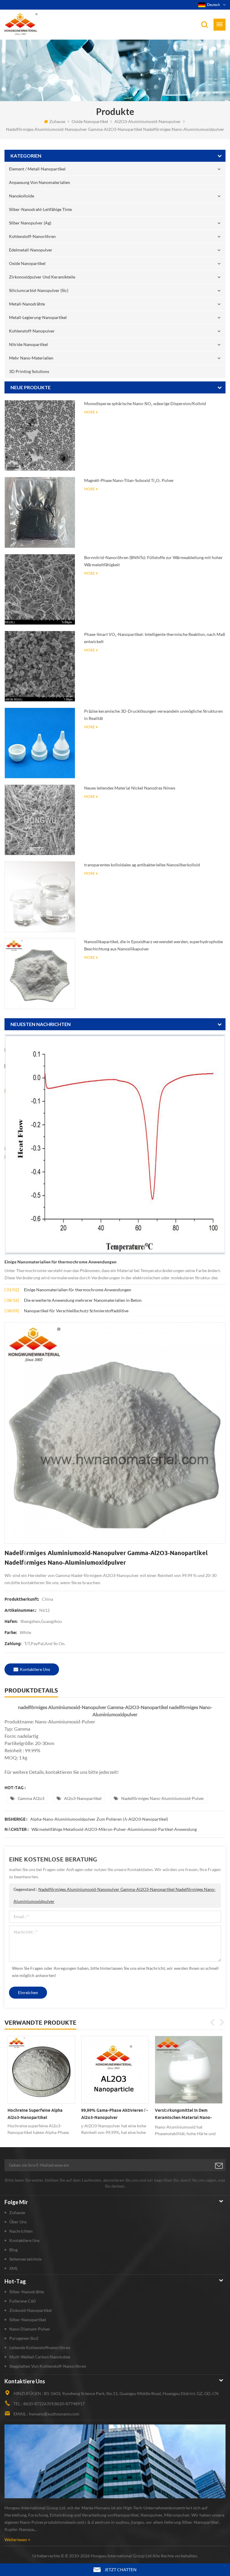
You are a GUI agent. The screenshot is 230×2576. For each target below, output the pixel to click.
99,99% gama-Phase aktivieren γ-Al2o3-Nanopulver (115, 2114)
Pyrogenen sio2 (24, 2338)
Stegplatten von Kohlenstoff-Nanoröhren (48, 2366)
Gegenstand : (115, 1895)
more (90, 412)
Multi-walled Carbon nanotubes (40, 2357)
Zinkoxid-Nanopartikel (31, 2310)
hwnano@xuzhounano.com (54, 2414)
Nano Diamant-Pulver (30, 2329)
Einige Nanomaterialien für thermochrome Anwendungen (60, 1262)
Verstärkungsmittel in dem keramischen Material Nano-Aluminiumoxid (183, 2115)
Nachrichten (21, 2231)
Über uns (18, 2222)
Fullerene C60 (22, 2301)
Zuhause (57, 121)
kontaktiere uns (35, 1669)
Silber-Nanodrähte (27, 2292)
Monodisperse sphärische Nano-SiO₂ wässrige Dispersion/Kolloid (145, 403)
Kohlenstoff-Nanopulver (32, 331)
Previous (213, 2022)
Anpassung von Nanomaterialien (40, 182)
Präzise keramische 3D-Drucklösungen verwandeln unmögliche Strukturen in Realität (153, 715)
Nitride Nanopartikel (28, 344)
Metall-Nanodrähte (27, 304)
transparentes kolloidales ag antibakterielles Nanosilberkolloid (142, 865)
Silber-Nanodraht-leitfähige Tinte (40, 209)
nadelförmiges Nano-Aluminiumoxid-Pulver (163, 1798)
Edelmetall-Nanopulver (31, 250)
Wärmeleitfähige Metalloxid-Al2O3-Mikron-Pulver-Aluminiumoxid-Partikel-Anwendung (114, 1829)
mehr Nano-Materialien (31, 358)
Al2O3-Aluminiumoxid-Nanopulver (148, 121)
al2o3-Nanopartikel (83, 1798)
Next (222, 2022)
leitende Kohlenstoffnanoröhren (40, 2347)
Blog (13, 2250)
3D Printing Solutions (29, 371)
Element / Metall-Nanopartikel (37, 169)
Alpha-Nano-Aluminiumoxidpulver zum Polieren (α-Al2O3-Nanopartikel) (99, 1819)
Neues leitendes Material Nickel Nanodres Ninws (130, 788)
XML (14, 2268)
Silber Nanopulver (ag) (30, 223)
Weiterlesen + (17, 2540)
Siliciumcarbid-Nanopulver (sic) (39, 290)
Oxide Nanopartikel (90, 121)
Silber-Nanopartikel (28, 2320)
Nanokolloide (22, 196)
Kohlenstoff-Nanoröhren (32, 236)
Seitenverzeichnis (25, 2259)
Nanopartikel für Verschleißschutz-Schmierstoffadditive (76, 1311)
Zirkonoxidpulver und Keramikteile (42, 277)
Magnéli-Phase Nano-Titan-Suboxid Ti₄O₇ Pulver (129, 480)
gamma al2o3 (31, 1798)
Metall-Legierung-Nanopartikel (38, 317)
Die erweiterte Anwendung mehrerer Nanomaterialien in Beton (83, 1300)
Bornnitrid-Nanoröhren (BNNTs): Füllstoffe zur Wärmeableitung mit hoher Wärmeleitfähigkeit (153, 561)
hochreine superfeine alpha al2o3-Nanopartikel (35, 2114)
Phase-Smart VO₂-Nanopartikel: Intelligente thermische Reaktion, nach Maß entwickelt (155, 638)
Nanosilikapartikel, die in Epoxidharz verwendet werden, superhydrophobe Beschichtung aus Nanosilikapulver (153, 945)
